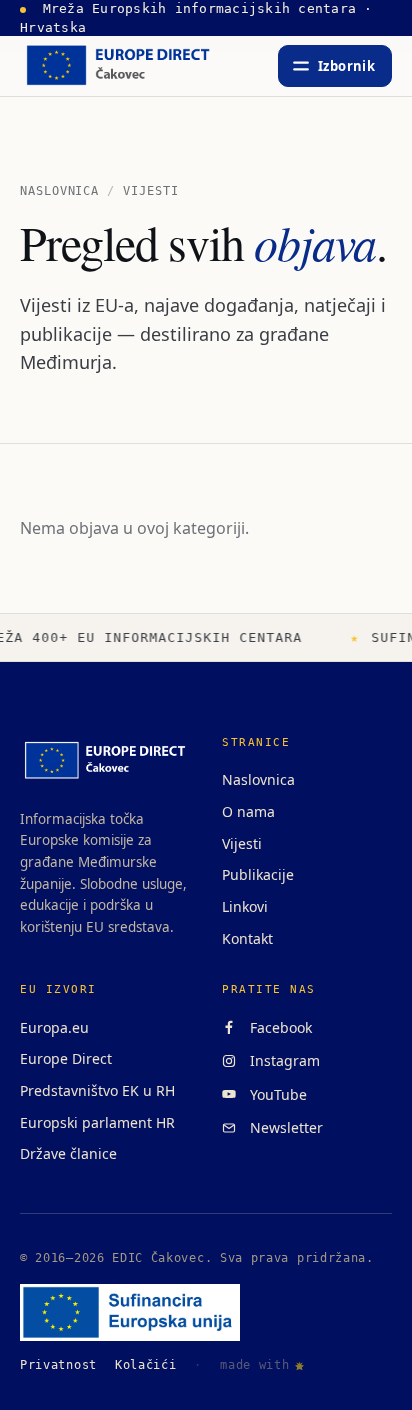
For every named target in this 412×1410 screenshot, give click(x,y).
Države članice (68, 1153)
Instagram (281, 1060)
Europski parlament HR (97, 1122)
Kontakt (247, 938)
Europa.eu (54, 1027)
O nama (248, 811)
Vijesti (242, 843)
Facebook (277, 1027)
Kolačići (146, 1365)
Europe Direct (66, 1058)
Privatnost (58, 1365)
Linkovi (245, 906)
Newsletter (282, 1127)
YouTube (274, 1094)
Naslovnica (59, 191)
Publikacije (258, 874)
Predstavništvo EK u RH (97, 1090)
